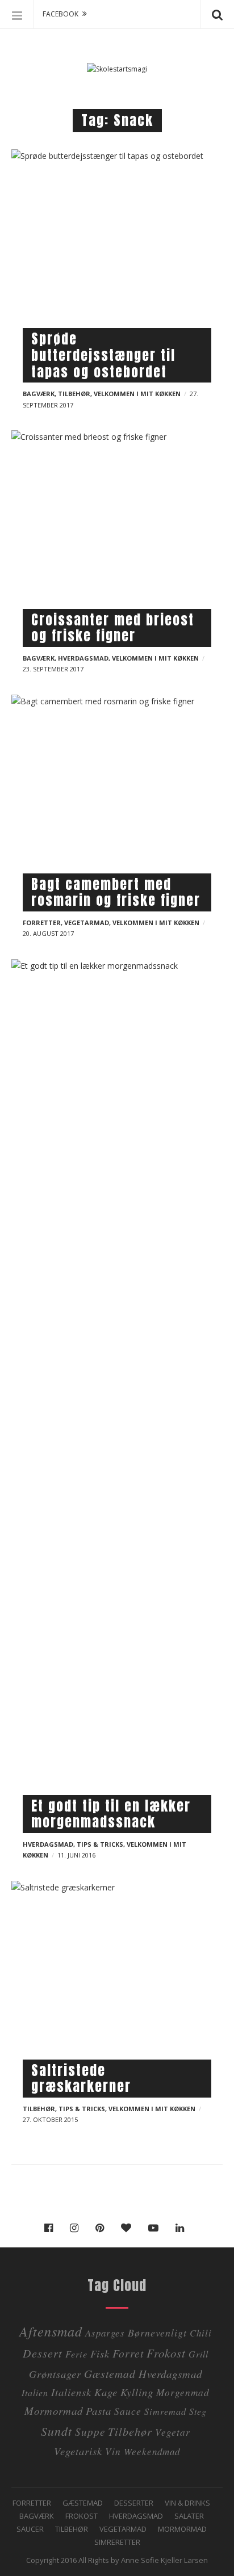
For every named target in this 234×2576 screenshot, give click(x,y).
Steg (198, 2411)
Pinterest (103, 2228)
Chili (201, 2333)
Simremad (165, 2411)
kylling (137, 2392)
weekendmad (152, 2451)
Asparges (105, 2333)
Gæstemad (110, 2373)
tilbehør (130, 2431)
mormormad (54, 2411)
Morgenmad (183, 2392)
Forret (128, 2353)
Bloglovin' (129, 2228)
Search (217, 14)
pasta (99, 2411)
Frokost (166, 2353)
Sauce (128, 2411)
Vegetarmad (87, 923)
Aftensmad (51, 2331)
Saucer (30, 2529)
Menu (17, 14)
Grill (199, 2354)
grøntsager (55, 2374)
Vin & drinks (187, 2503)
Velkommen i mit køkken (137, 394)
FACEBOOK (60, 14)
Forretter (42, 923)
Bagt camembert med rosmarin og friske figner (116, 892)
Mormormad (182, 2529)
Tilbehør (74, 394)
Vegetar (173, 2432)
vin (113, 2451)
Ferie (76, 2354)
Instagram (77, 2228)
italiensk (71, 2392)
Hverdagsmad (83, 658)
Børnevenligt (157, 2333)
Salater (189, 2516)
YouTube (156, 2228)
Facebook (51, 2228)
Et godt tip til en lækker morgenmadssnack (111, 1814)
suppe (90, 2432)
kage (106, 2392)
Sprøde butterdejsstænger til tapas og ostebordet (103, 355)
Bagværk (39, 394)
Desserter (134, 2503)
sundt (57, 2431)
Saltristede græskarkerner (81, 2079)
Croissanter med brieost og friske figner (113, 628)
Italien (35, 2392)
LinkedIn (183, 2228)
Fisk (100, 2353)
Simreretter (117, 2542)
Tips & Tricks (100, 1844)
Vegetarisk (78, 2451)
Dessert (43, 2353)
